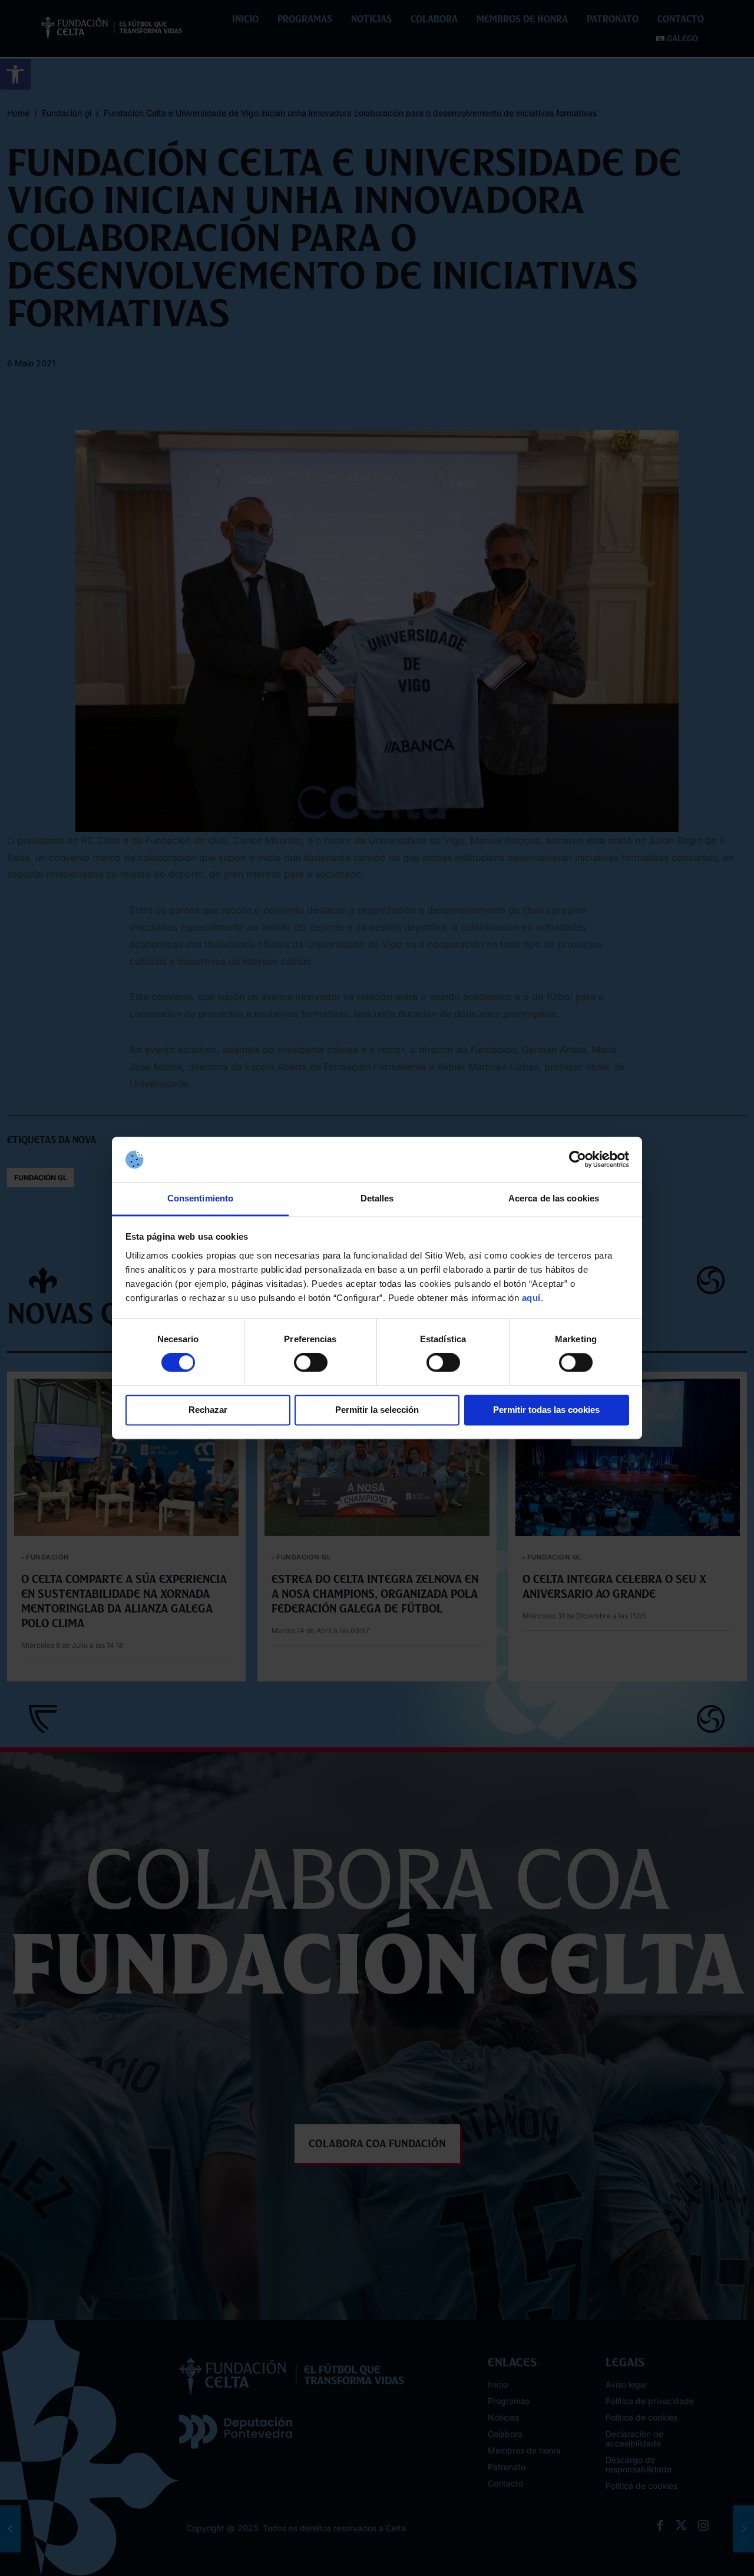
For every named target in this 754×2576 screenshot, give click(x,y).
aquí (531, 1298)
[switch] (311, 1363)
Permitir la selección (377, 1410)
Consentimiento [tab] (200, 1198)
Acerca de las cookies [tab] (554, 1198)
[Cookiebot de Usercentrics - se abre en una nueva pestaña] (578, 1160)
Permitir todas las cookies (546, 1410)
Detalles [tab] (377, 1198)
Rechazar (208, 1410)
